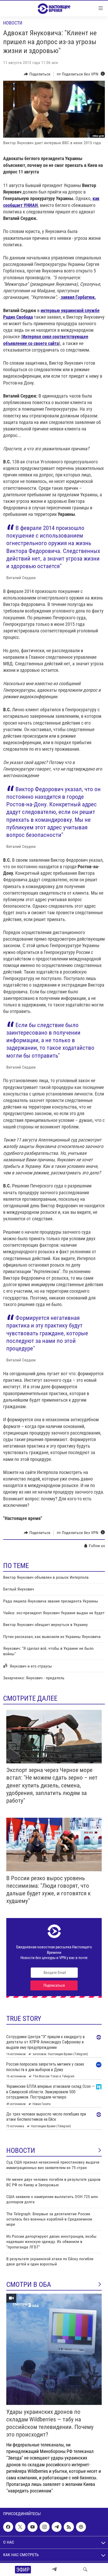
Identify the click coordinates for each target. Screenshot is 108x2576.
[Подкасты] (81, 2527)
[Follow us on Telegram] (57, 2527)
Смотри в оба (29, 2284)
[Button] (37, 74)
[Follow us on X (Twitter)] (20, 2527)
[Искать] (85, 2569)
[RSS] (69, 2527)
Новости (13, 23)
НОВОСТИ (21, 2150)
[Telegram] (54, 2569)
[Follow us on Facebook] (8, 2527)
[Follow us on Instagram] (45, 2527)
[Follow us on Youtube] (33, 2527)
